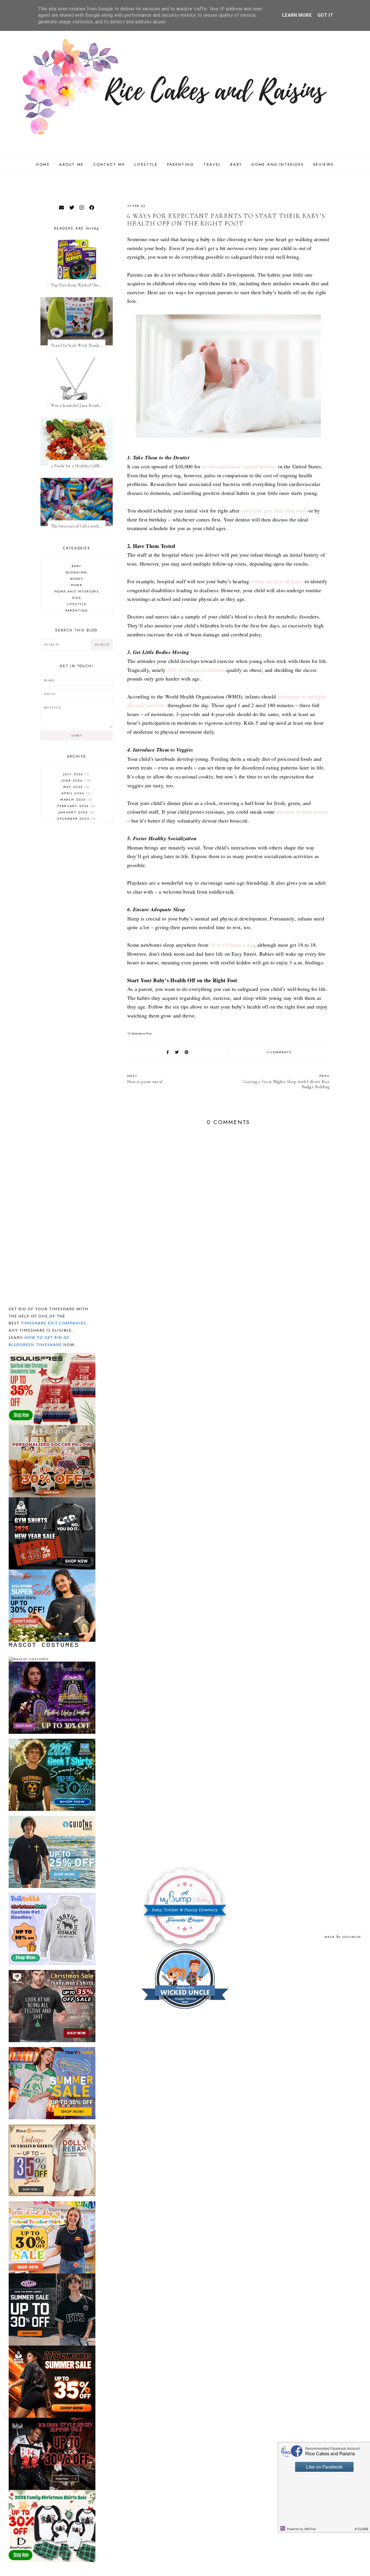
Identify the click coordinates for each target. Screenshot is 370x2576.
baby (77, 566)
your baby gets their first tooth (274, 510)
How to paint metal (145, 1079)
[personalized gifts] (52, 1428)
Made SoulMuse (343, 1937)
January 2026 (76, 812)
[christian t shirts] (52, 1818)
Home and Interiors (278, 164)
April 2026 (76, 793)
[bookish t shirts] (52, 1572)
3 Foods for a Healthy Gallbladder (78, 466)
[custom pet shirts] (52, 1895)
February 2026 (76, 806)
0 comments (279, 1052)
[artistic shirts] (52, 1355)
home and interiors (77, 591)
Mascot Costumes (44, 1645)
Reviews (324, 164)
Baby (236, 164)
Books (77, 579)
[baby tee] (52, 2276)
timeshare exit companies (53, 1323)
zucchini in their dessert (303, 812)
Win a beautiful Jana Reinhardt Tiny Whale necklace (78, 406)
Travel (212, 164)
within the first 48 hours (277, 581)
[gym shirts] (52, 1500)
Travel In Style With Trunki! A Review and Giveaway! (78, 345)
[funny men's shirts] (52, 1972)
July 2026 (76, 774)
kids (77, 598)
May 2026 (76, 787)
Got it (325, 15)
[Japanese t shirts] (52, 2050)
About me (72, 164)
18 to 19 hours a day (232, 945)
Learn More (297, 15)
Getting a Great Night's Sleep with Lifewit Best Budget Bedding (286, 1081)
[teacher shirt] (52, 2204)
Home (43, 164)
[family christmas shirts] (52, 2492)
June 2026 (76, 780)
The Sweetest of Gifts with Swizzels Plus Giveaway (78, 526)
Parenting (181, 164)
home (77, 585)
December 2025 (76, 819)
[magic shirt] (52, 1664)
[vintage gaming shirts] (52, 2420)
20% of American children (196, 670)
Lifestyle (146, 164)
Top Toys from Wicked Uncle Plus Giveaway (78, 285)
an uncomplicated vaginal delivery (239, 466)
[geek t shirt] (52, 1741)
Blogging (77, 572)
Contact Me (109, 164)
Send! (76, 736)
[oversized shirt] (52, 2127)
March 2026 (76, 799)
